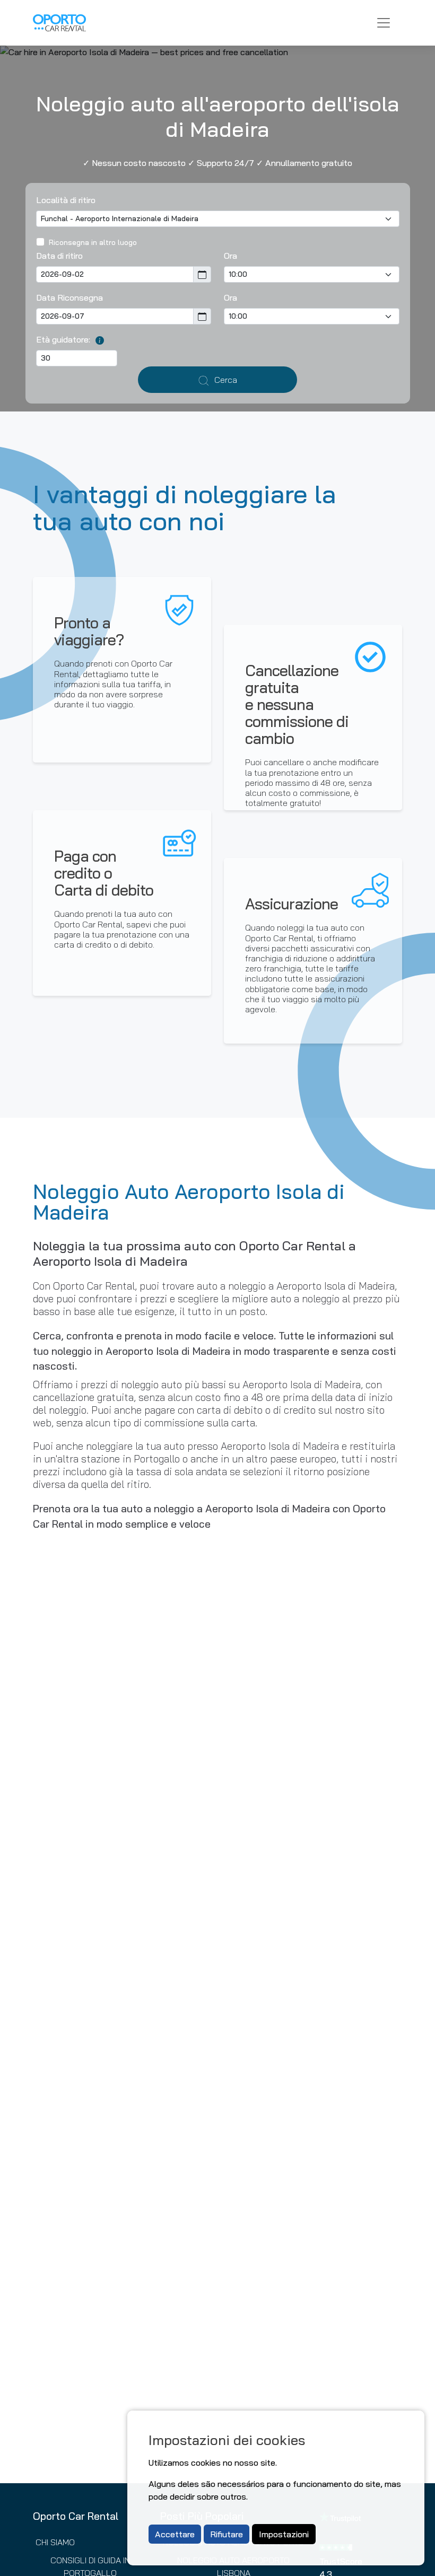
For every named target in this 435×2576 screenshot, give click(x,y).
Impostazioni (284, 2534)
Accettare (175, 2534)
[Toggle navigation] (384, 23)
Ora (230, 256)
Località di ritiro (66, 200)
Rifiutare (227, 2534)
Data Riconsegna (69, 297)
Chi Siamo (55, 2542)
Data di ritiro (59, 256)
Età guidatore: (63, 339)
